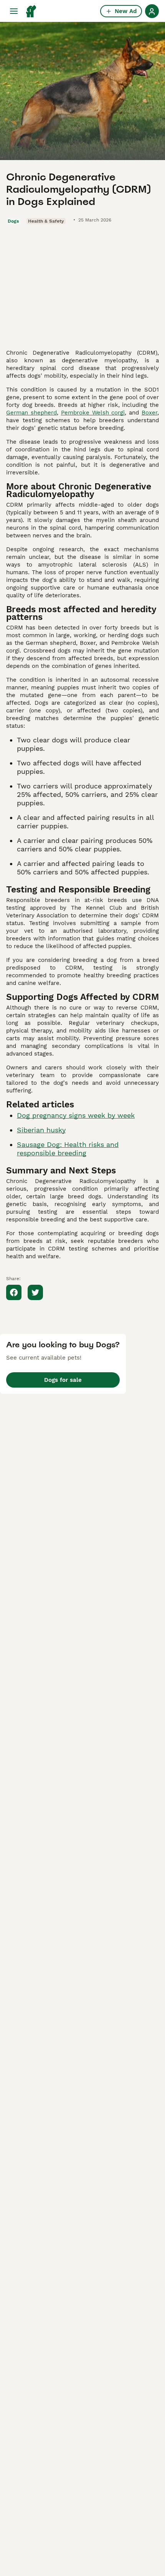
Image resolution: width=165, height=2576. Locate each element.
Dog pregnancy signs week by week (76, 1115)
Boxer (149, 413)
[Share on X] (35, 1292)
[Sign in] (152, 11)
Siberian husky (41, 1130)
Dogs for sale (63, 1380)
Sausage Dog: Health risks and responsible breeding (68, 1149)
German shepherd (31, 413)
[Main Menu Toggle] (14, 11)
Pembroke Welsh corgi (93, 413)
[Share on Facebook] (14, 1292)
